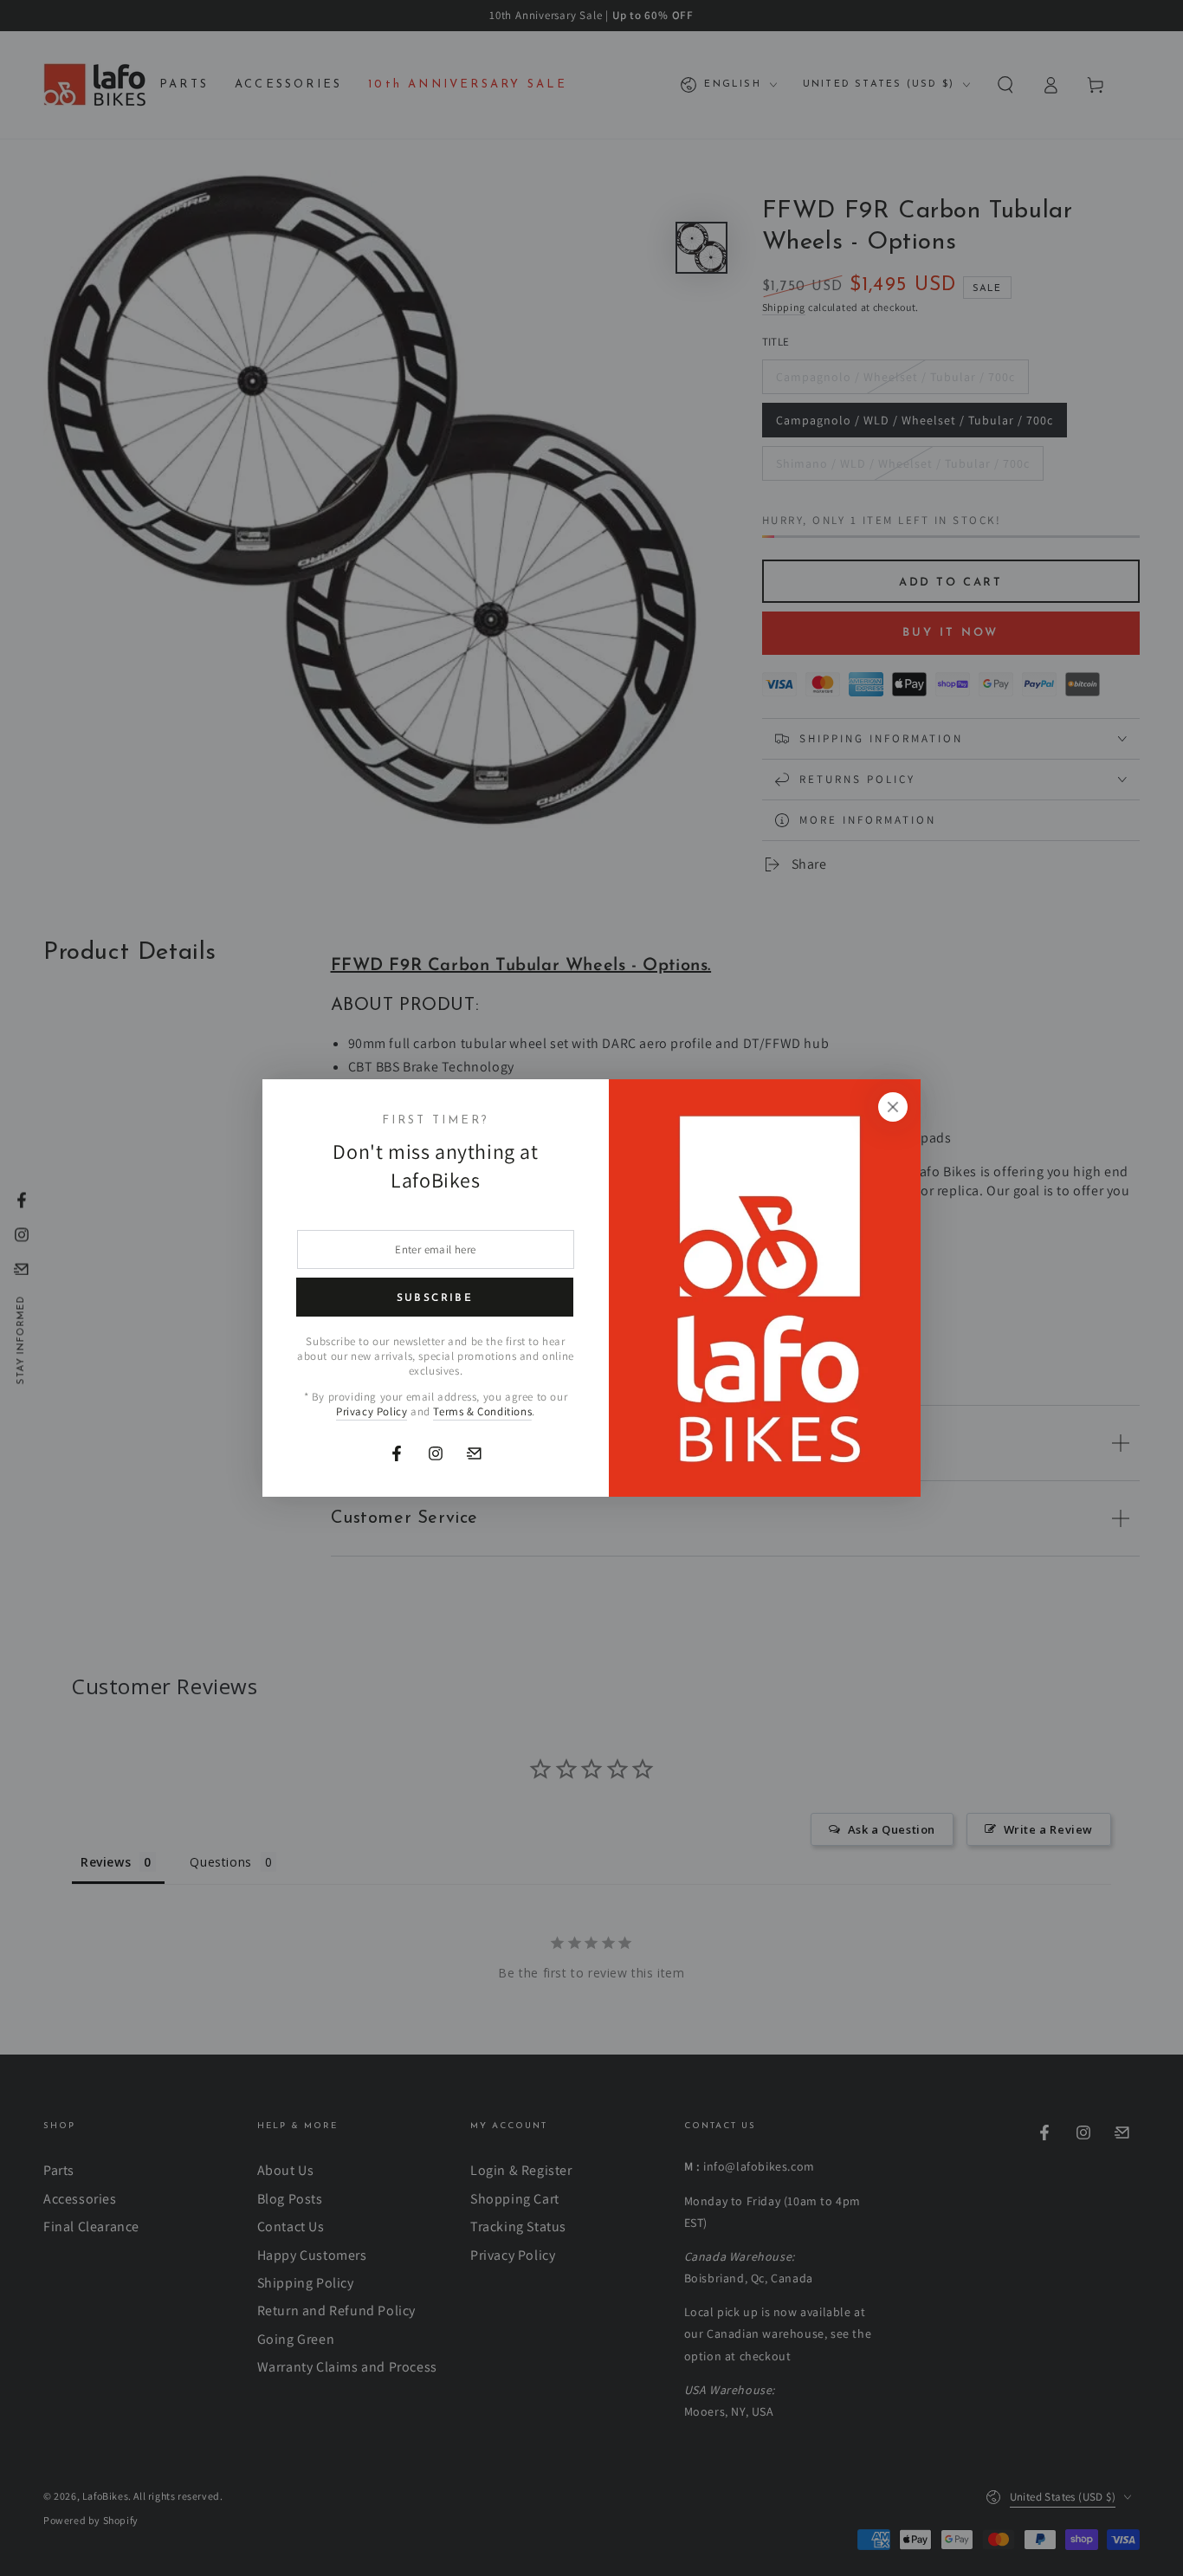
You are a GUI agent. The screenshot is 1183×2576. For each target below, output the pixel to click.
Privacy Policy (372, 1411)
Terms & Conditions (482, 1411)
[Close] (893, 1107)
